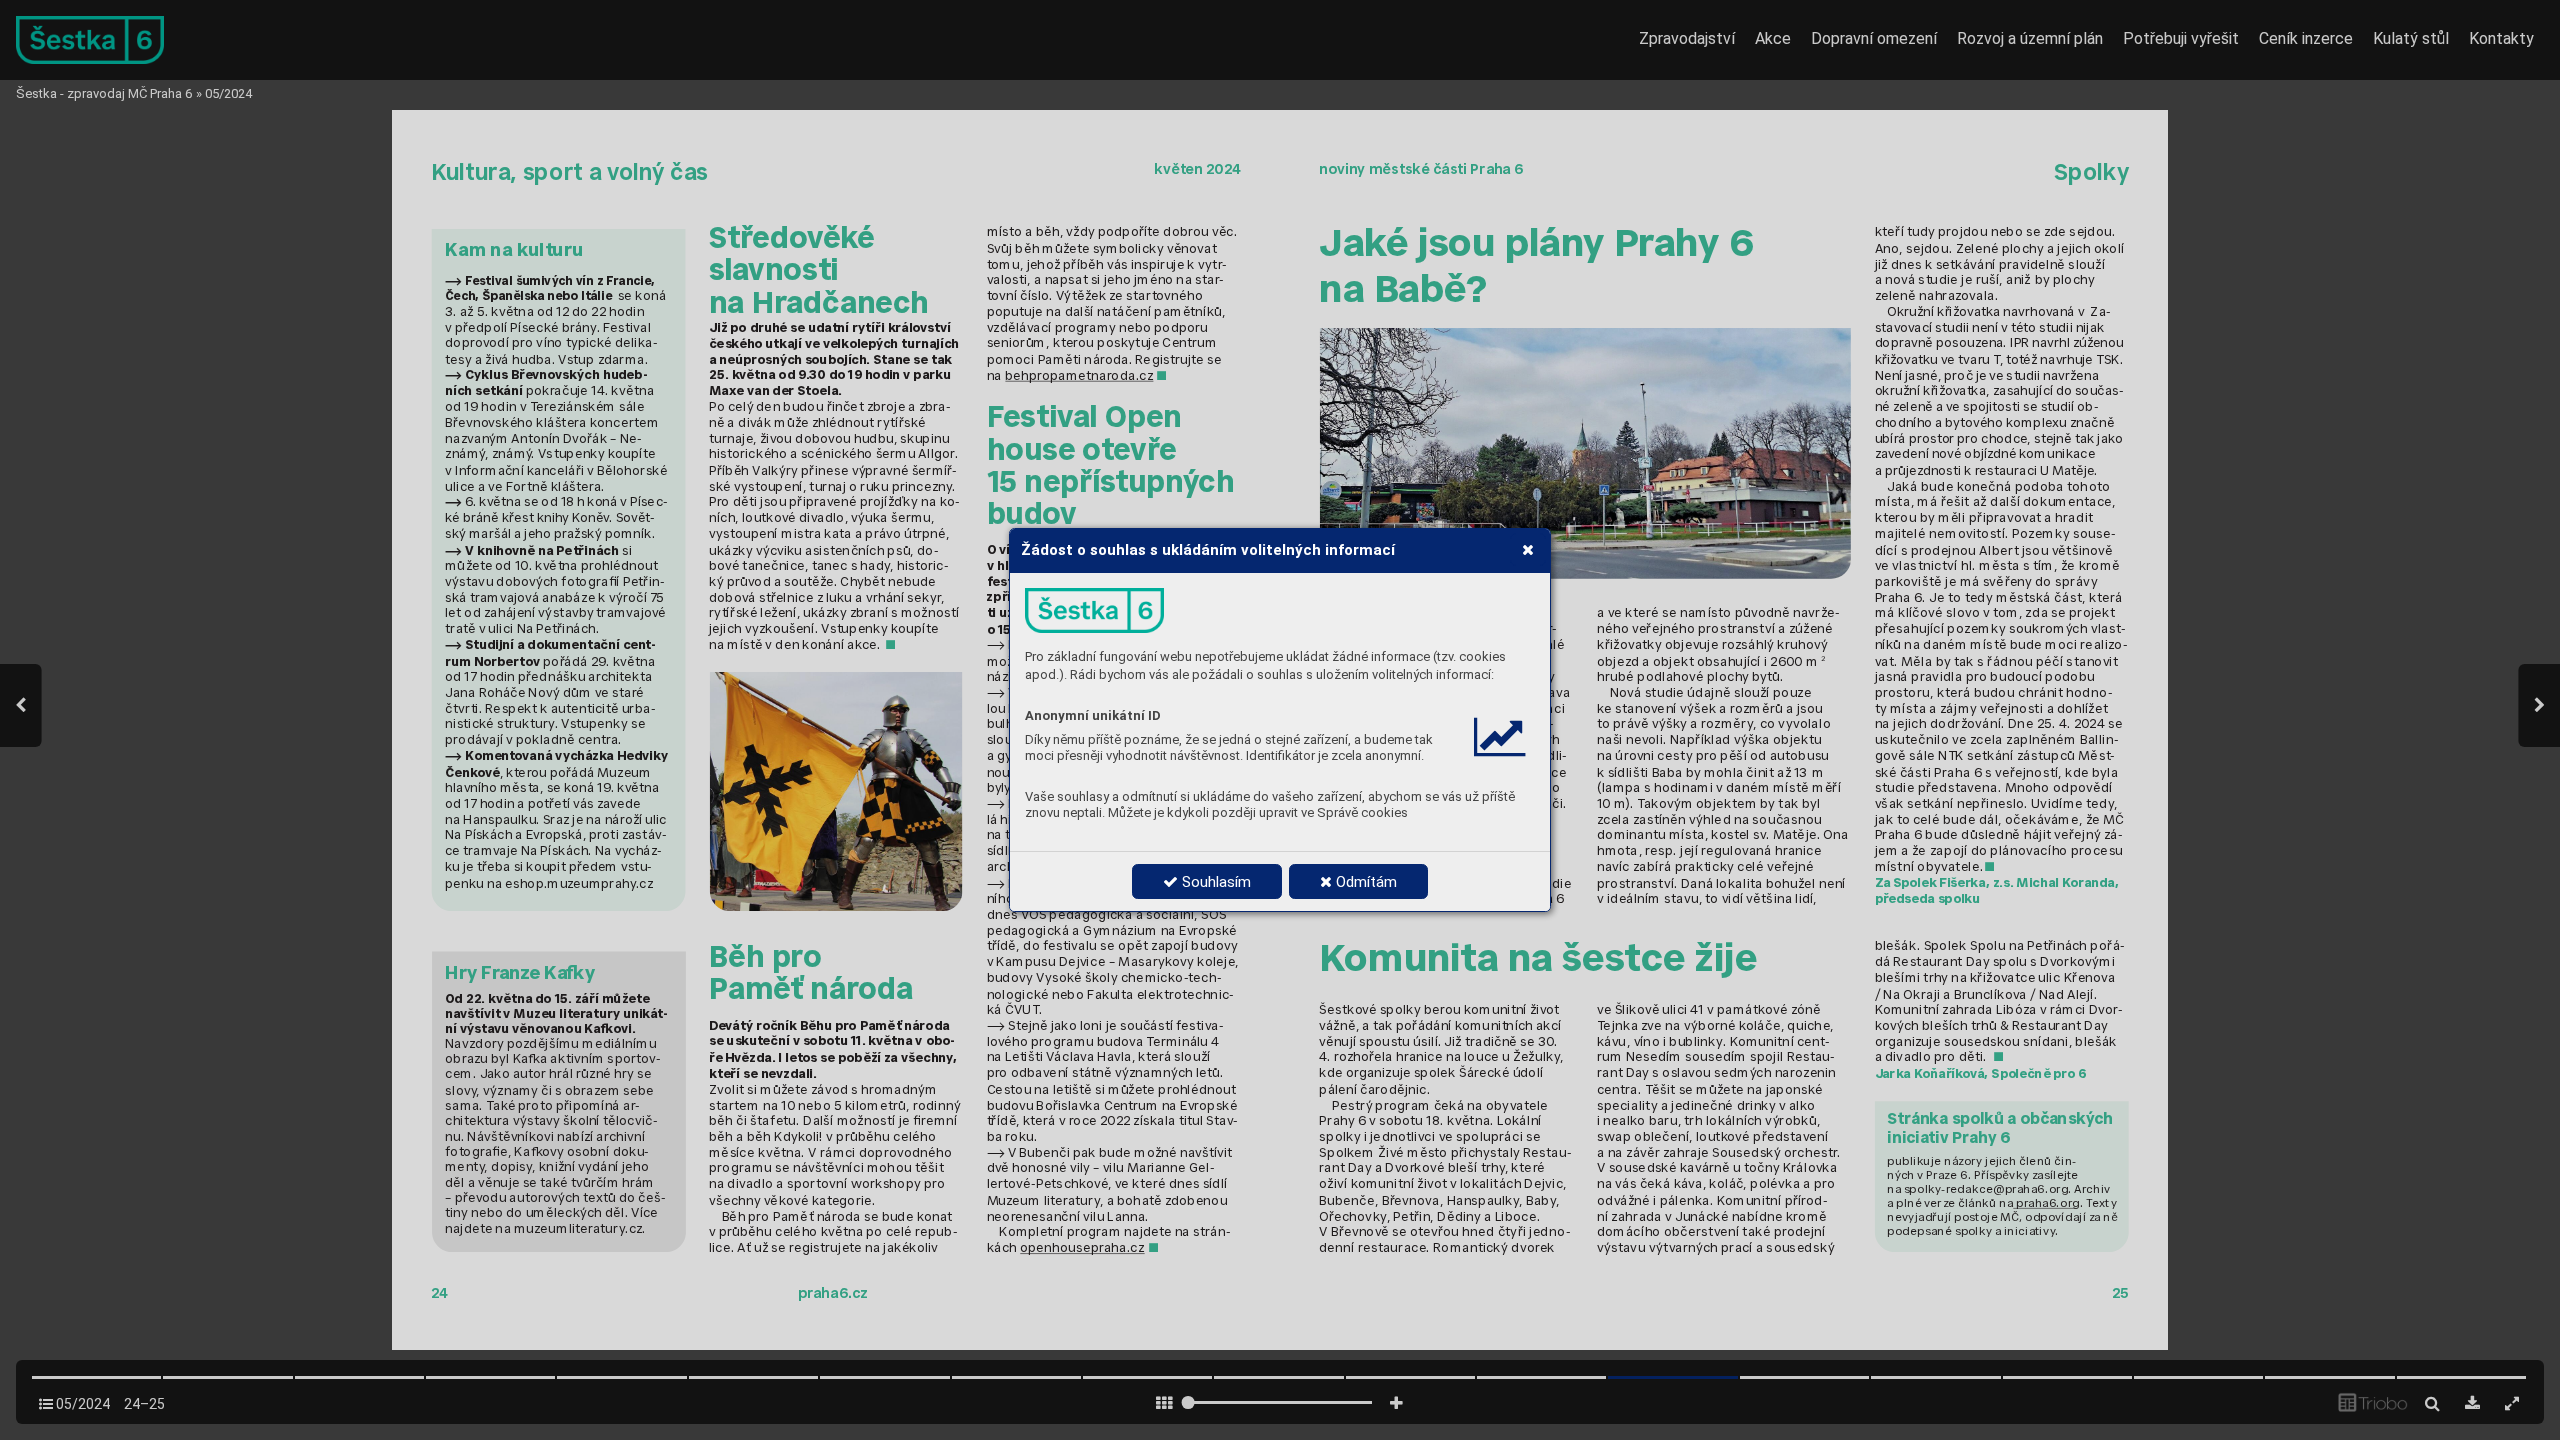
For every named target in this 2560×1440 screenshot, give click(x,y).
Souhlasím (1214, 882)
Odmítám (1364, 882)
